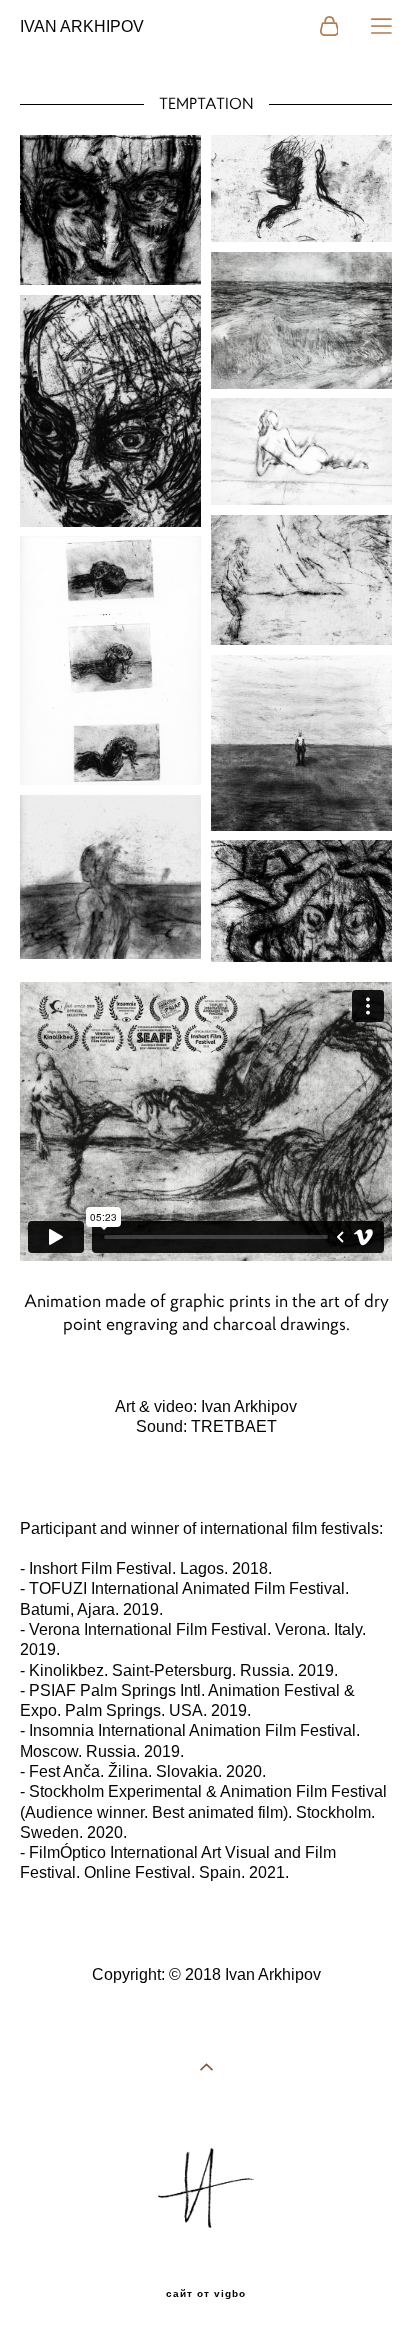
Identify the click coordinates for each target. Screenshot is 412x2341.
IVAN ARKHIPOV (82, 27)
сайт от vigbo (206, 2294)
